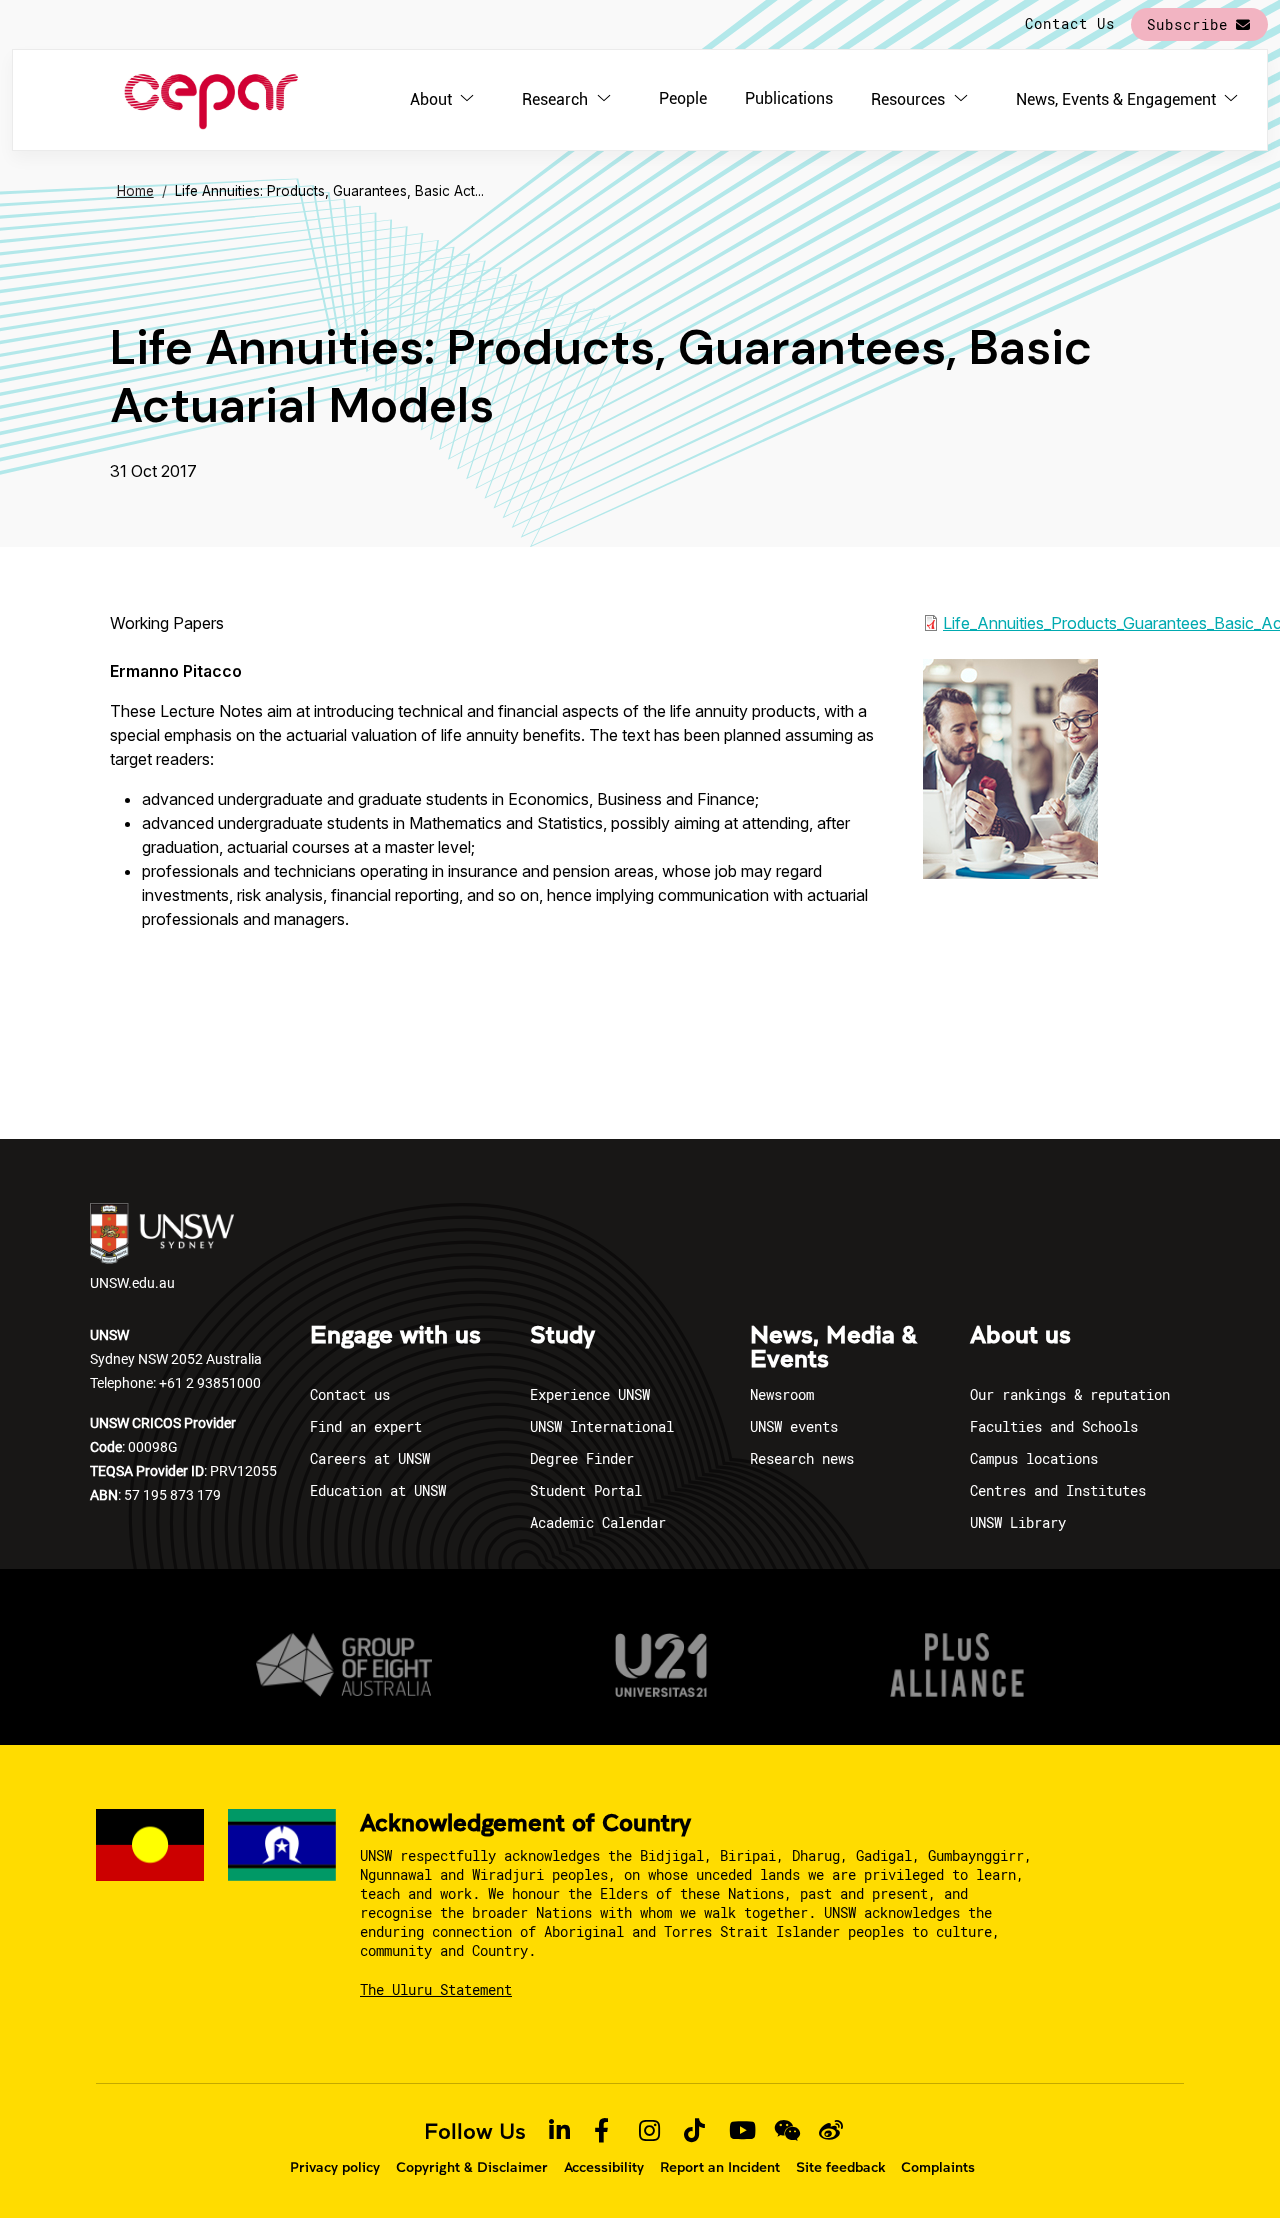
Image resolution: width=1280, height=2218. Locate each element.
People (683, 98)
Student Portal (586, 1490)
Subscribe (1187, 24)
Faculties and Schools (1054, 1426)
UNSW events (794, 1426)
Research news (802, 1458)
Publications (789, 98)
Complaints (938, 2167)
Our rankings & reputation (1070, 1394)
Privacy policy (335, 2167)
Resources (908, 99)
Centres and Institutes (1058, 1490)
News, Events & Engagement (1116, 99)
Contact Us (1070, 23)
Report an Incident (720, 2167)
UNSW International (602, 1426)
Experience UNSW (590, 1394)
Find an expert (366, 1426)
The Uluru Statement (436, 1989)
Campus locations (1034, 1458)
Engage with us (395, 1336)
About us (1020, 1336)
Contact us (350, 1394)
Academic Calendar (598, 1522)
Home (135, 191)
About (431, 99)
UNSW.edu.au (132, 1282)
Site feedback (840, 2167)
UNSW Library (1018, 1522)
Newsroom (782, 1394)
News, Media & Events (833, 1348)
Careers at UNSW (370, 1458)
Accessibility (604, 2167)
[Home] (211, 100)
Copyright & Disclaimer (472, 2167)
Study (562, 1336)
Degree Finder (582, 1458)
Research (555, 99)
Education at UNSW (378, 1490)
